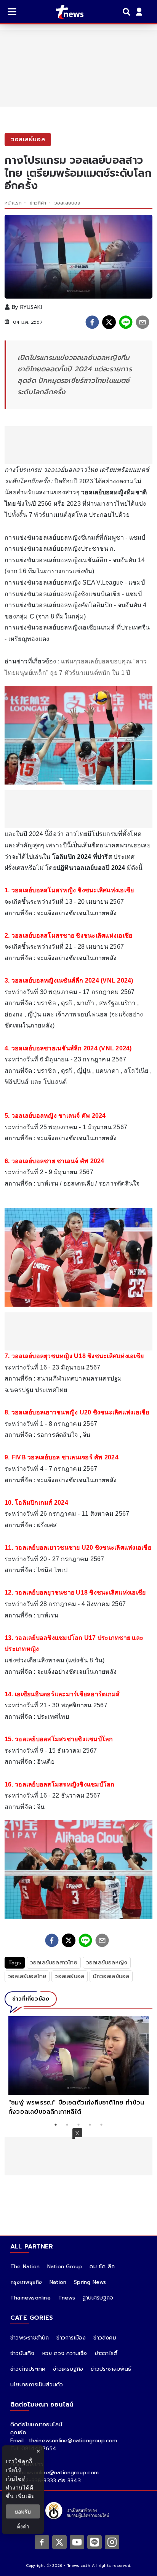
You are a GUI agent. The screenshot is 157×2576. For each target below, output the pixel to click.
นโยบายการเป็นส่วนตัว (37, 2385)
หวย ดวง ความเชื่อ (65, 2353)
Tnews (67, 2298)
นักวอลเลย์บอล (111, 1976)
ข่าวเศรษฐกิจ (68, 2369)
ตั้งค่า (23, 2526)
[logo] (65, 12)
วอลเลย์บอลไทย (27, 1976)
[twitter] (109, 322)
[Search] (128, 12)
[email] (143, 322)
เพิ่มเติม (25, 2496)
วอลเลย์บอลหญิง (107, 1963)
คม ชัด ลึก (102, 2267)
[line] (126, 322)
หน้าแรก (13, 203)
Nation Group (65, 2267)
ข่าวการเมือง (71, 2338)
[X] (59, 2542)
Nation (58, 2282)
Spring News (90, 2282)
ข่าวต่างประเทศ (28, 2369)
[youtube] (77, 2542)
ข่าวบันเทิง (22, 2353)
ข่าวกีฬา (38, 203)
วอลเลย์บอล (68, 203)
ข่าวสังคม (105, 2338)
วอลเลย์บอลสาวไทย (54, 1963)
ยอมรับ (23, 2511)
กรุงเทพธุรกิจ (26, 2282)
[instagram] (112, 2542)
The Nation (25, 2267)
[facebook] (92, 322)
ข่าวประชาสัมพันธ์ (111, 2369)
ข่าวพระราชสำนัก (30, 2338)
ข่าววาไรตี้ (106, 2353)
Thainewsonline (30, 2298)
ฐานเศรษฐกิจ (98, 2298)
